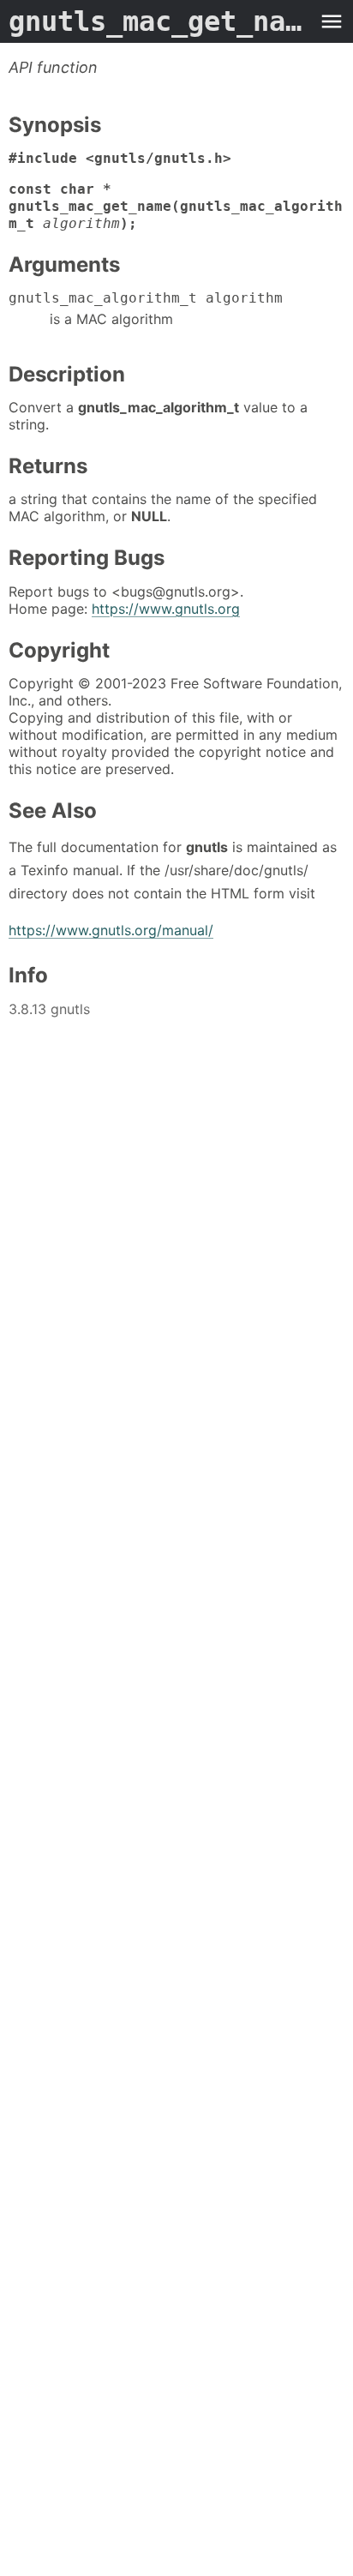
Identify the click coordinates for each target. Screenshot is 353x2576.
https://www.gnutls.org (166, 609)
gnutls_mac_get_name (159, 21)
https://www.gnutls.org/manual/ (111, 930)
